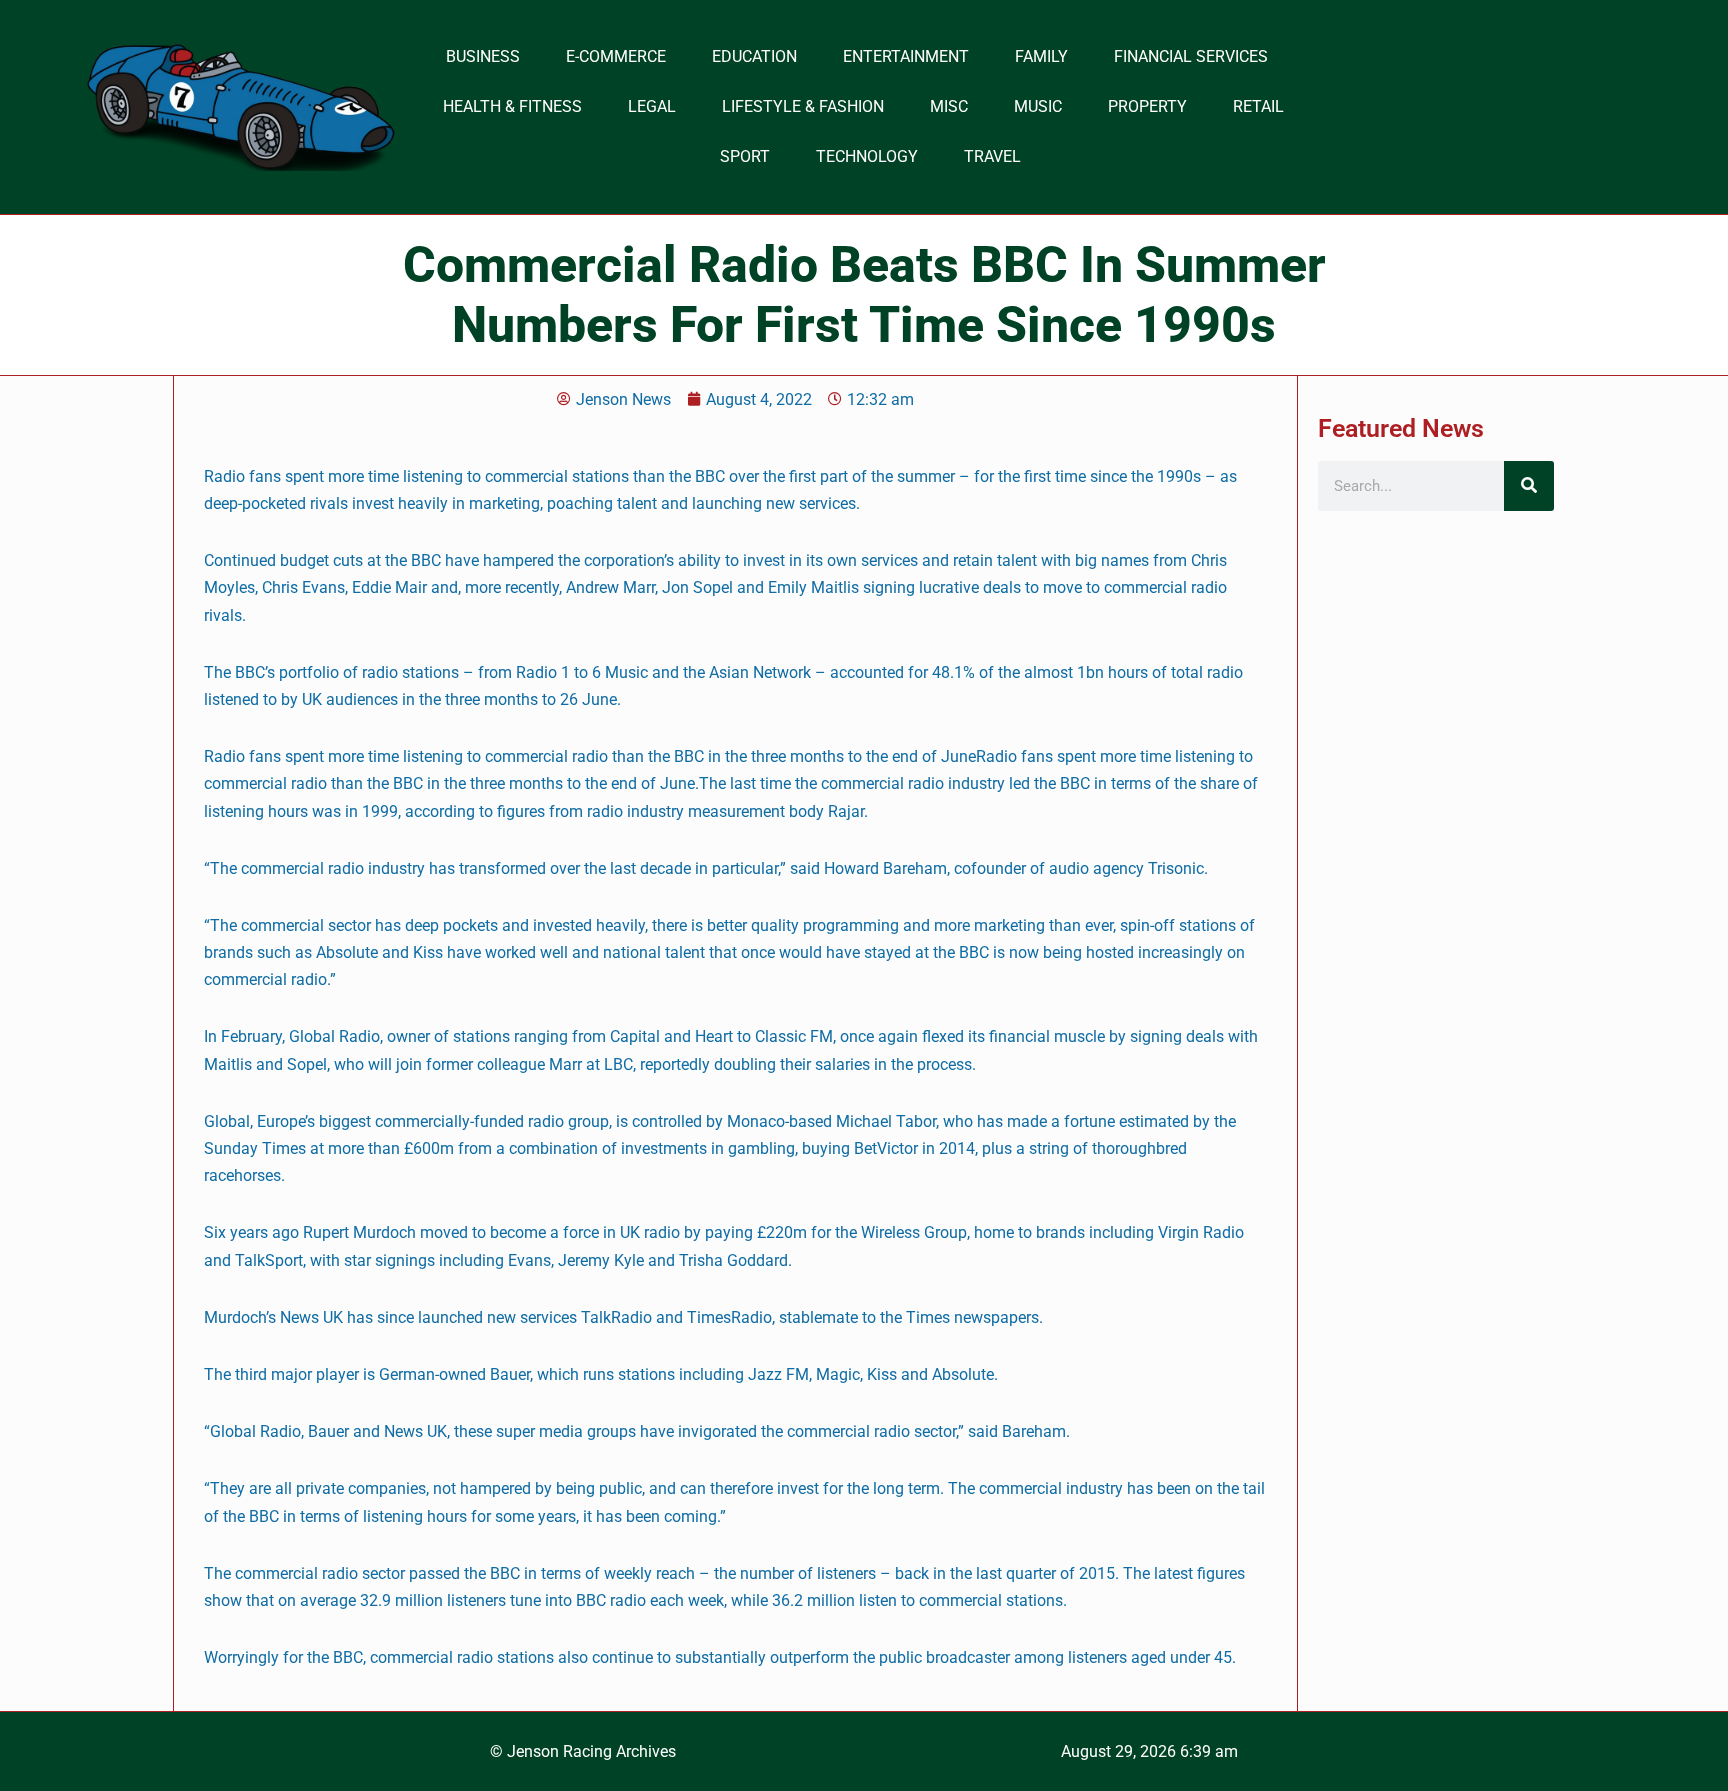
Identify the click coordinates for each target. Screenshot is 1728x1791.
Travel (992, 156)
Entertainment (906, 56)
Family (1041, 56)
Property (1147, 106)
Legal (652, 106)
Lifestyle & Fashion (803, 106)
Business (483, 56)
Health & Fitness (512, 106)
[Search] (1529, 486)
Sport (745, 156)
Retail (1258, 106)
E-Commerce (616, 56)
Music (1038, 106)
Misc (949, 106)
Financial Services (1191, 56)
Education (754, 56)
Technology (867, 156)
